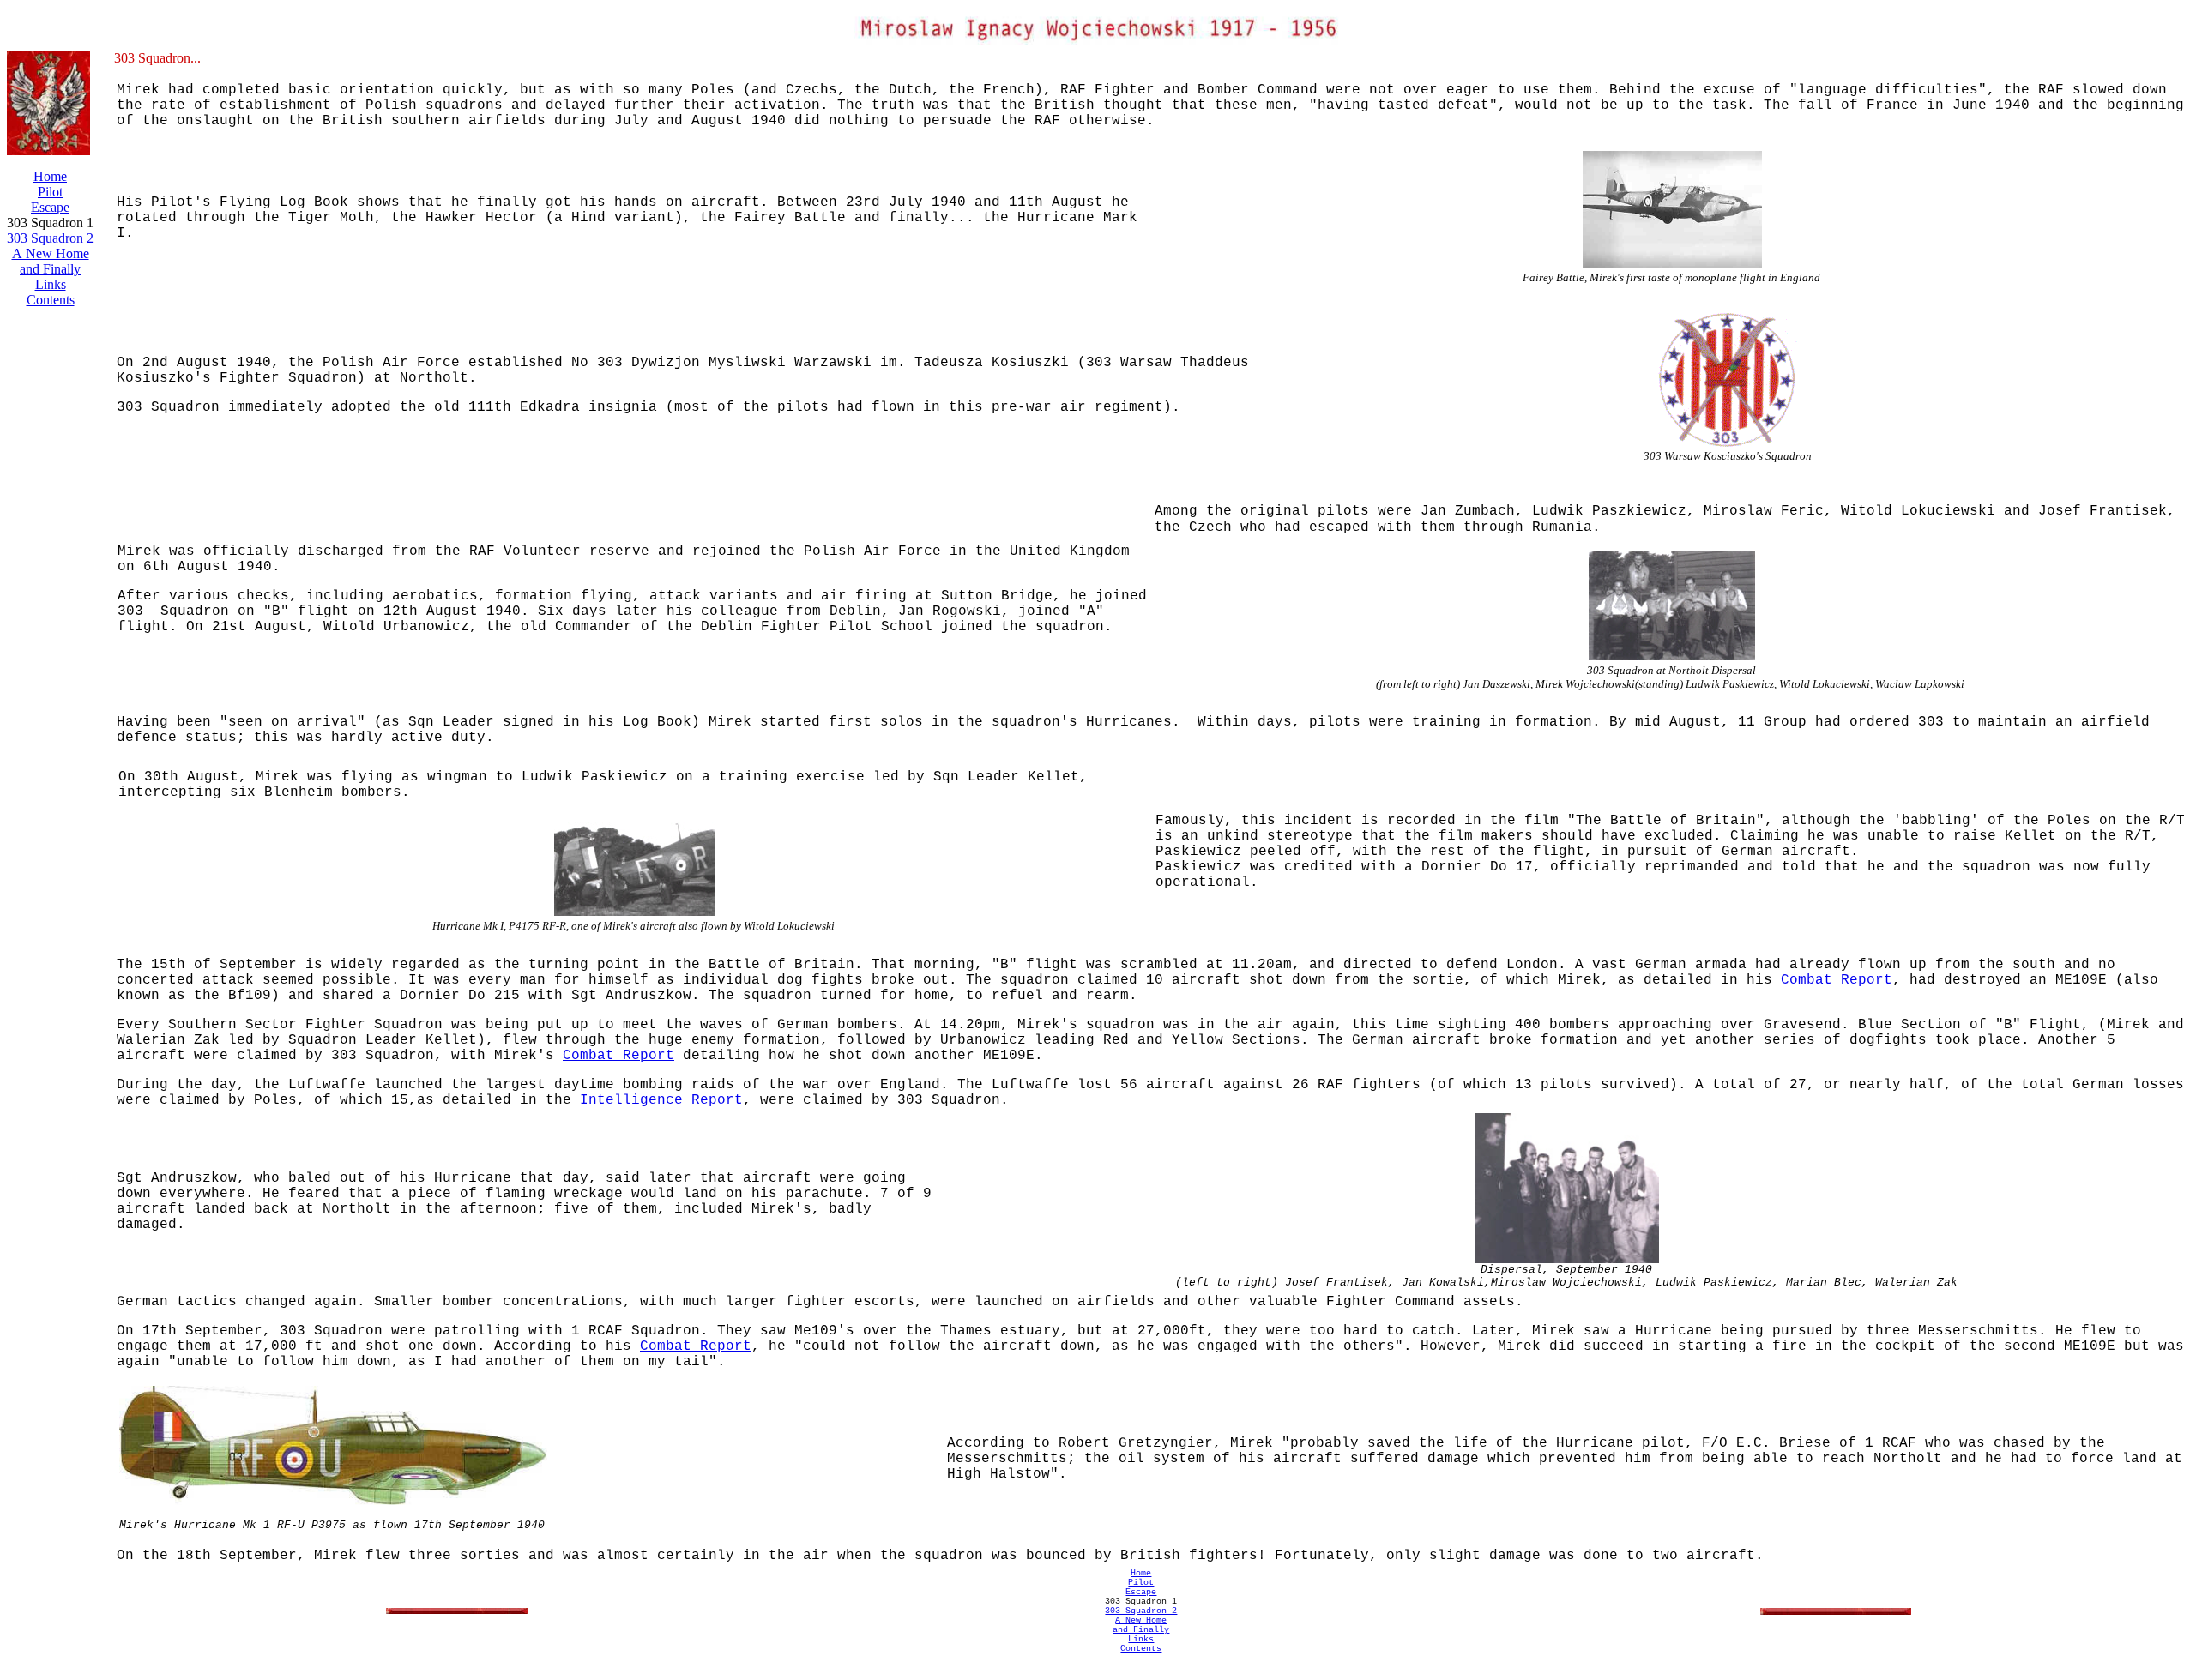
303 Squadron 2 (50, 238)
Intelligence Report (661, 1100)
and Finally (50, 269)
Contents (51, 300)
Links (51, 284)
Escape (50, 207)
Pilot (50, 192)
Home (50, 176)
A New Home (51, 253)
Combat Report (1837, 980)
